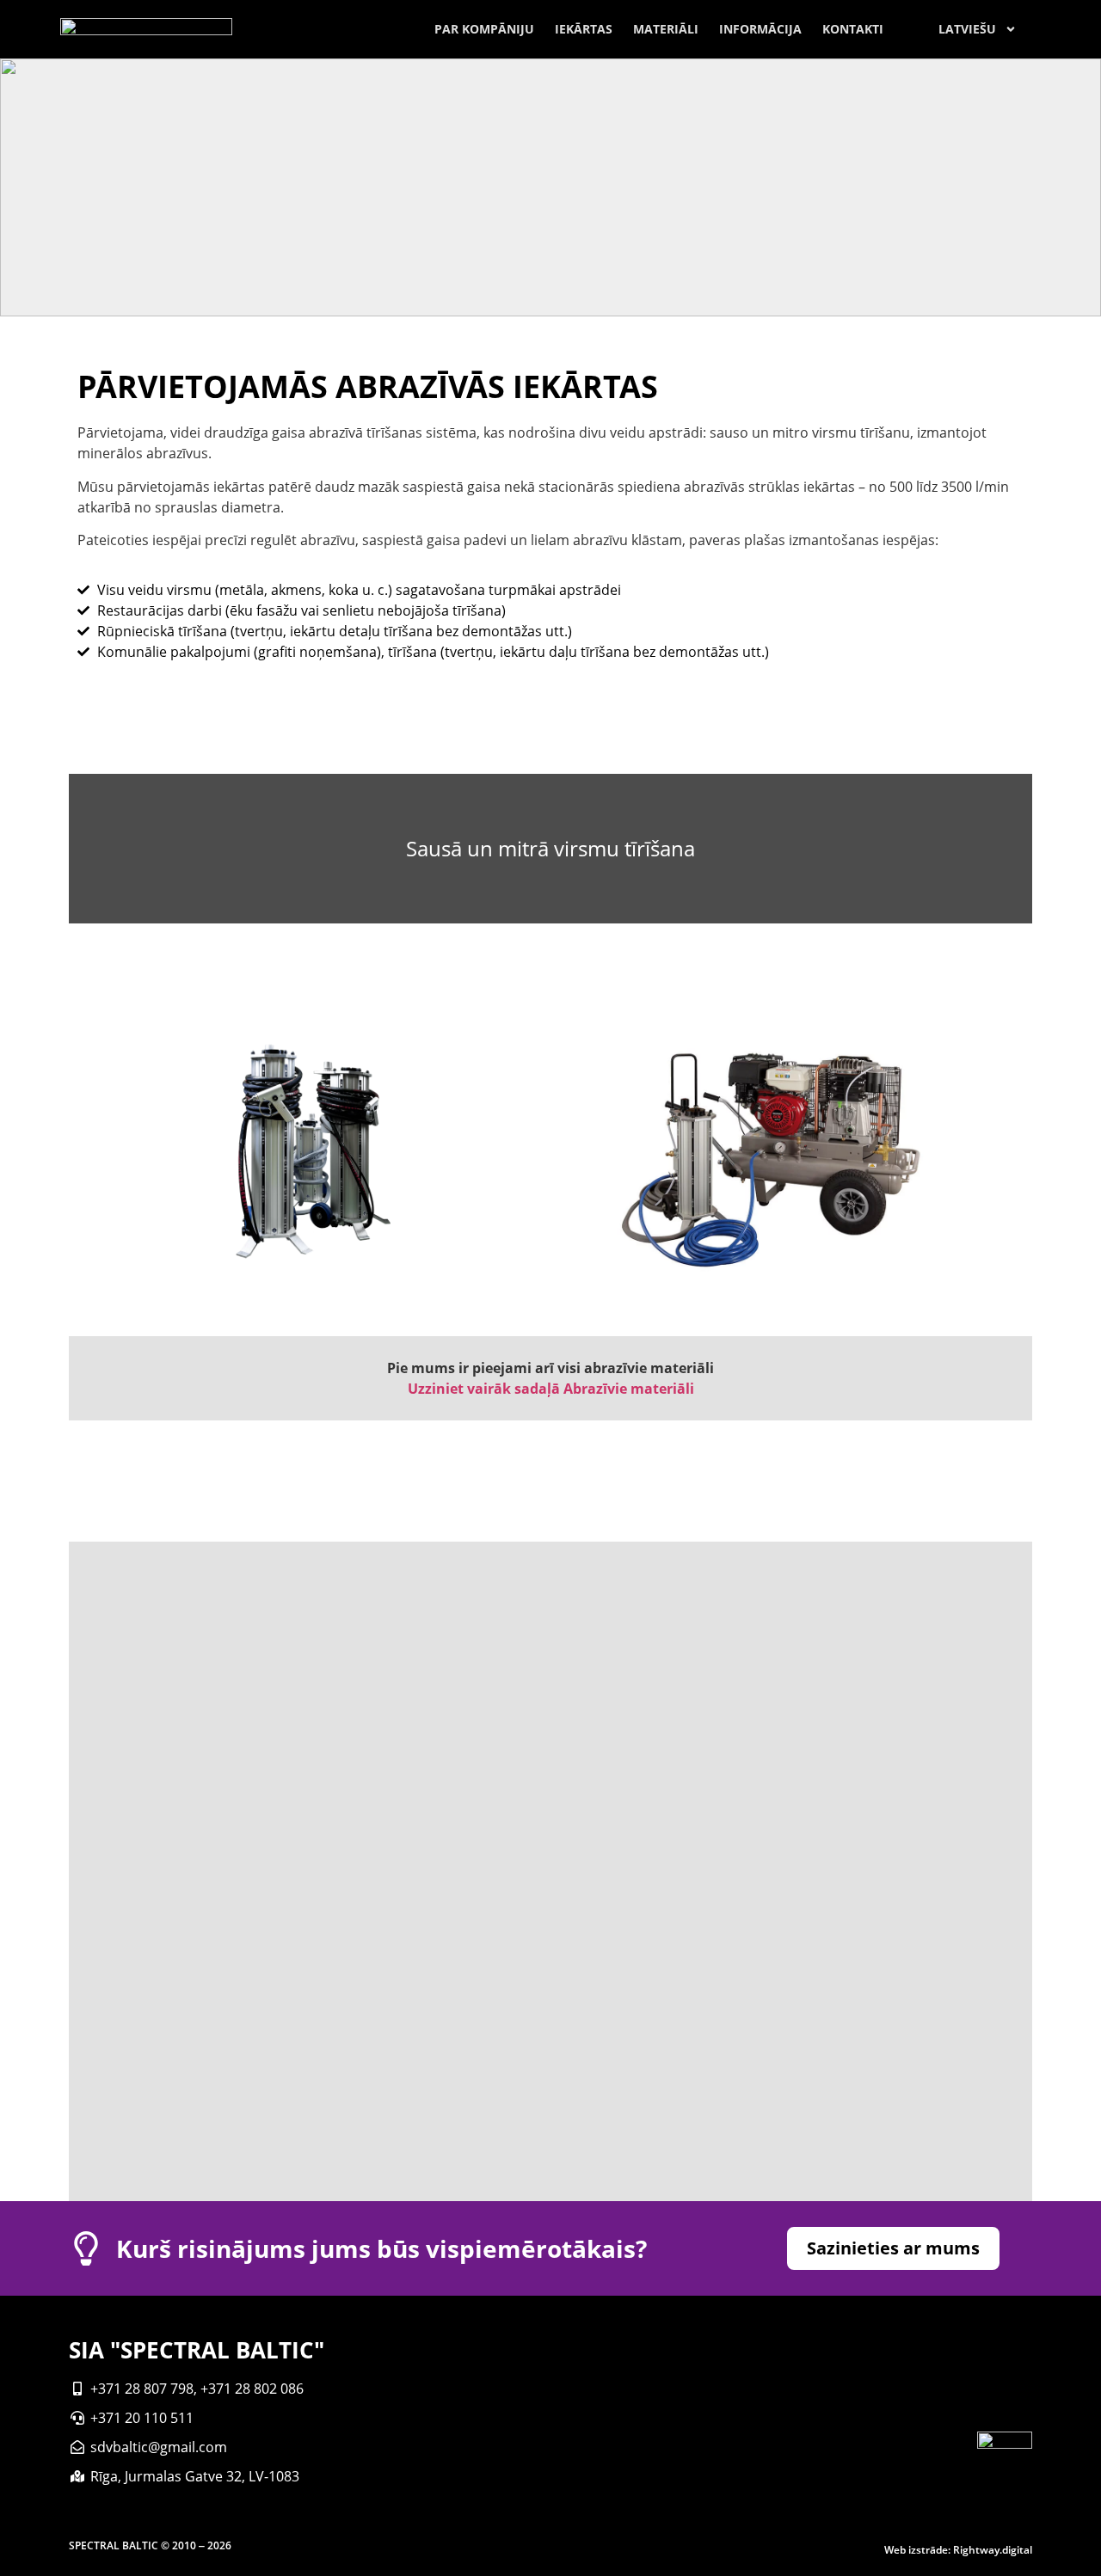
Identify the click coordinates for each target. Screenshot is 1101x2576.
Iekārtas (584, 29)
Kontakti (853, 29)
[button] (893, 2248)
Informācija (760, 29)
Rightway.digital (993, 2550)
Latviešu (967, 29)
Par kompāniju (484, 29)
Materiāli (666, 29)
